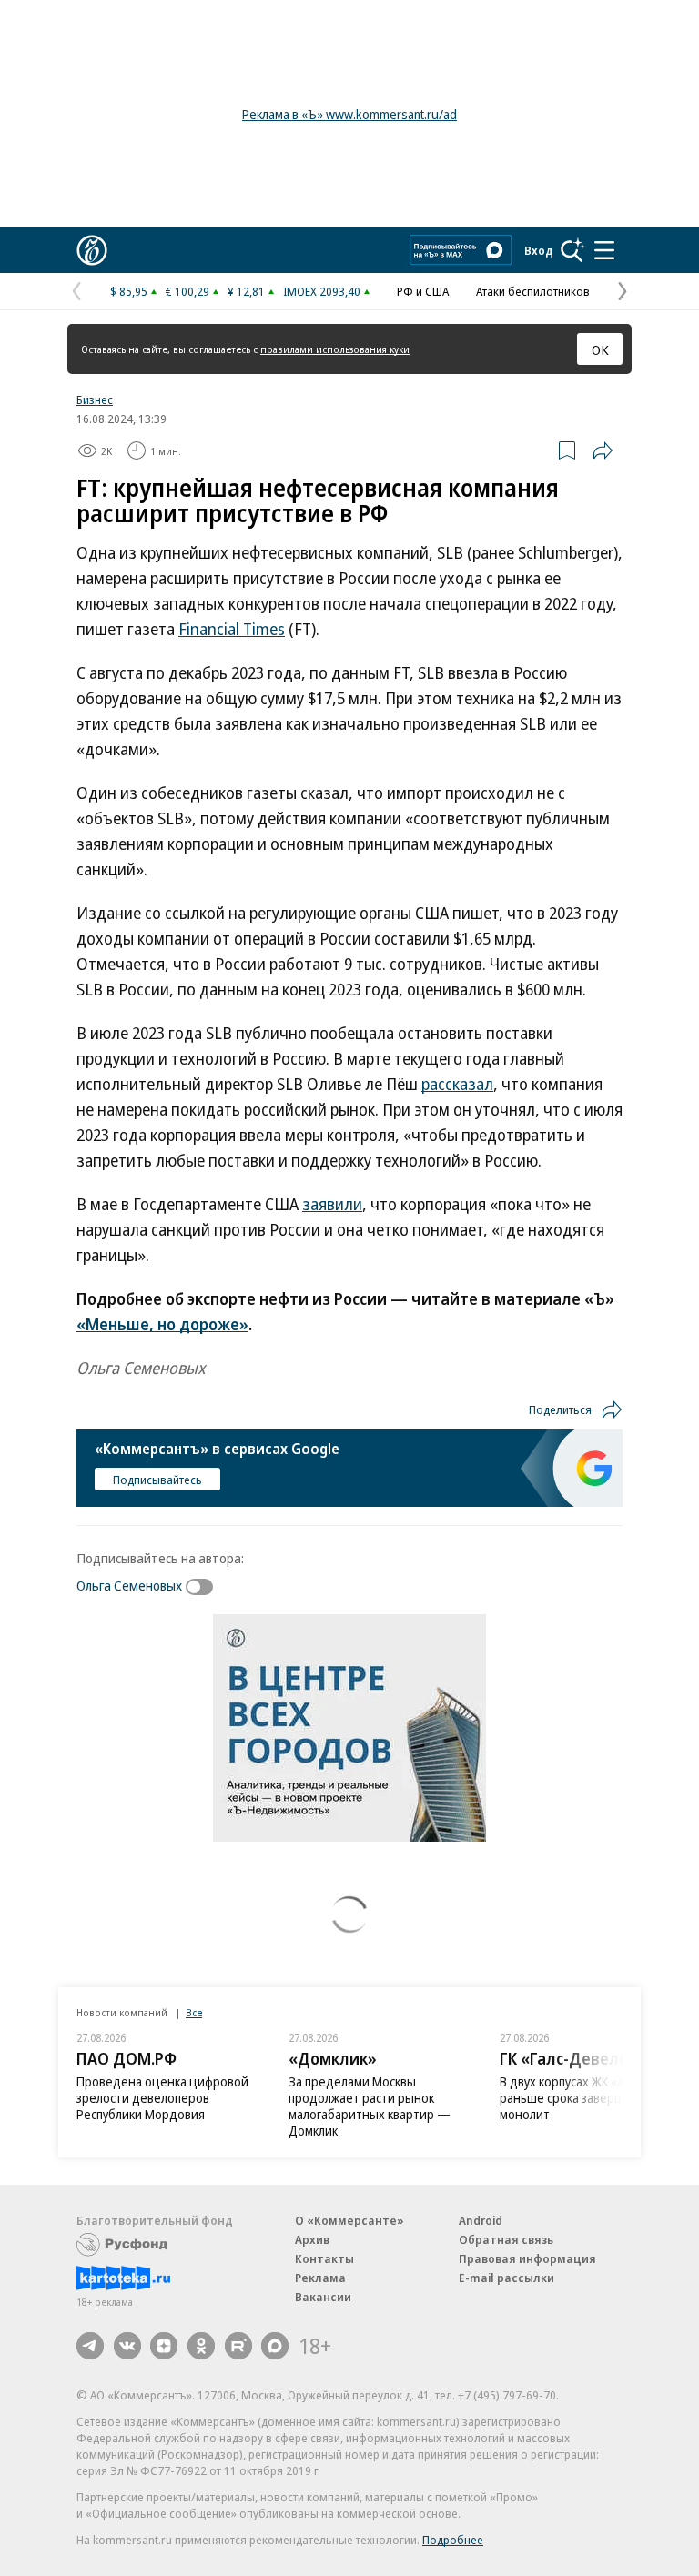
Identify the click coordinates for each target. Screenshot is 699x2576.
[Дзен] (164, 2346)
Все (194, 2012)
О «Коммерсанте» (349, 2220)
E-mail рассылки (507, 2278)
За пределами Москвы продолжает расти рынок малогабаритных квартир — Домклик (370, 2106)
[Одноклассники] (201, 2346)
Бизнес (95, 399)
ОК (600, 349)
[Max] (275, 2346)
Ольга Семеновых (129, 1585)
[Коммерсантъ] (92, 250)
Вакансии (323, 2297)
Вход (539, 250)
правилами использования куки (335, 349)
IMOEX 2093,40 (322, 291)
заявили (332, 1204)
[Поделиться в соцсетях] (603, 450)
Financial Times (232, 629)
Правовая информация (527, 2258)
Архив (312, 2239)
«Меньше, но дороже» (162, 1324)
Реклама (320, 2278)
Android (481, 2220)
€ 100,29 (187, 291)
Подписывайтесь (157, 1480)
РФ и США (423, 291)
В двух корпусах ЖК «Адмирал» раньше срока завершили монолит (587, 2098)
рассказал (457, 1084)
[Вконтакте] (127, 2346)
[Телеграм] (90, 2346)
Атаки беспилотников (533, 291)
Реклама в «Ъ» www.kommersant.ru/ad (349, 114)
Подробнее (453, 2540)
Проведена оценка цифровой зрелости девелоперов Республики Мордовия (162, 2098)
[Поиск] (572, 250)
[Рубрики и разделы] (604, 250)
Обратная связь (506, 2239)
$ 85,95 (129, 291)
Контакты (324, 2258)
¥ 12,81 (246, 291)
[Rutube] (238, 2346)
